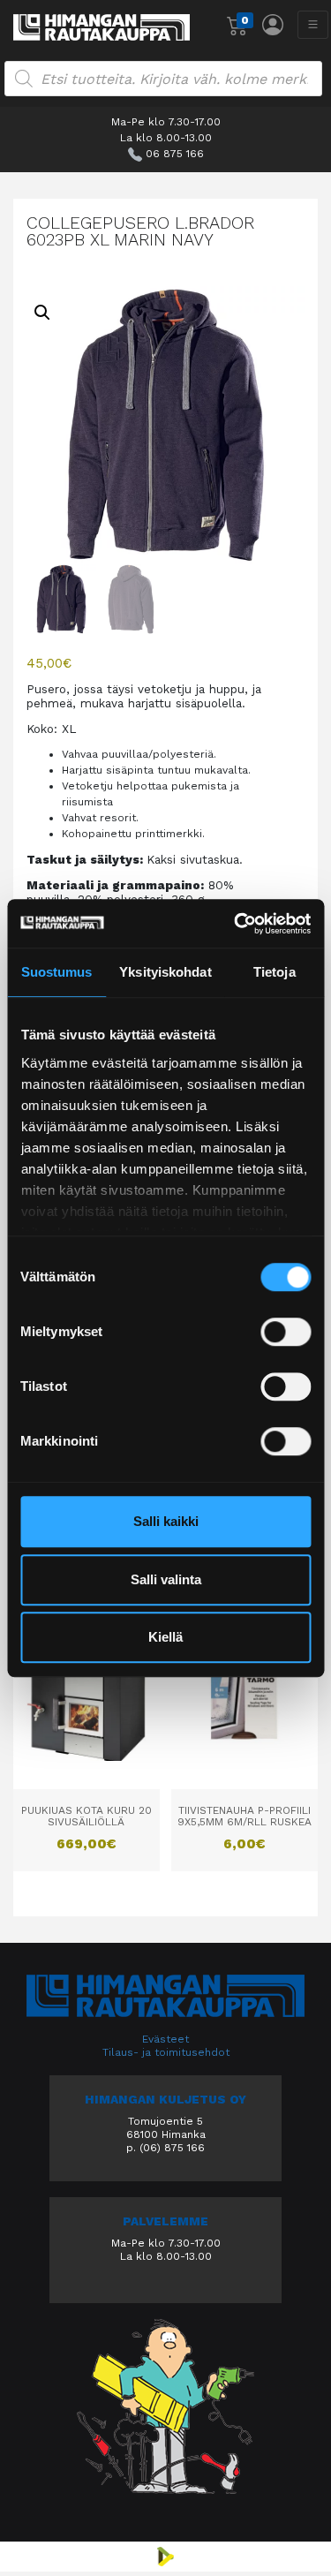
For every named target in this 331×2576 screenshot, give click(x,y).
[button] (42, 313)
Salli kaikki (166, 1521)
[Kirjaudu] (273, 25)
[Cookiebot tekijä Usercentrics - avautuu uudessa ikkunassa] (236, 924)
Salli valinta (166, 1579)
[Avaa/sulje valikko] (313, 25)
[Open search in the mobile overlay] (163, 79)
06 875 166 (175, 154)
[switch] (286, 1332)
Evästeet (165, 2039)
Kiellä (165, 1637)
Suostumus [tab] (57, 972)
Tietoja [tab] (275, 972)
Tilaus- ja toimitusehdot (166, 2052)
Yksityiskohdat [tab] (165, 972)
